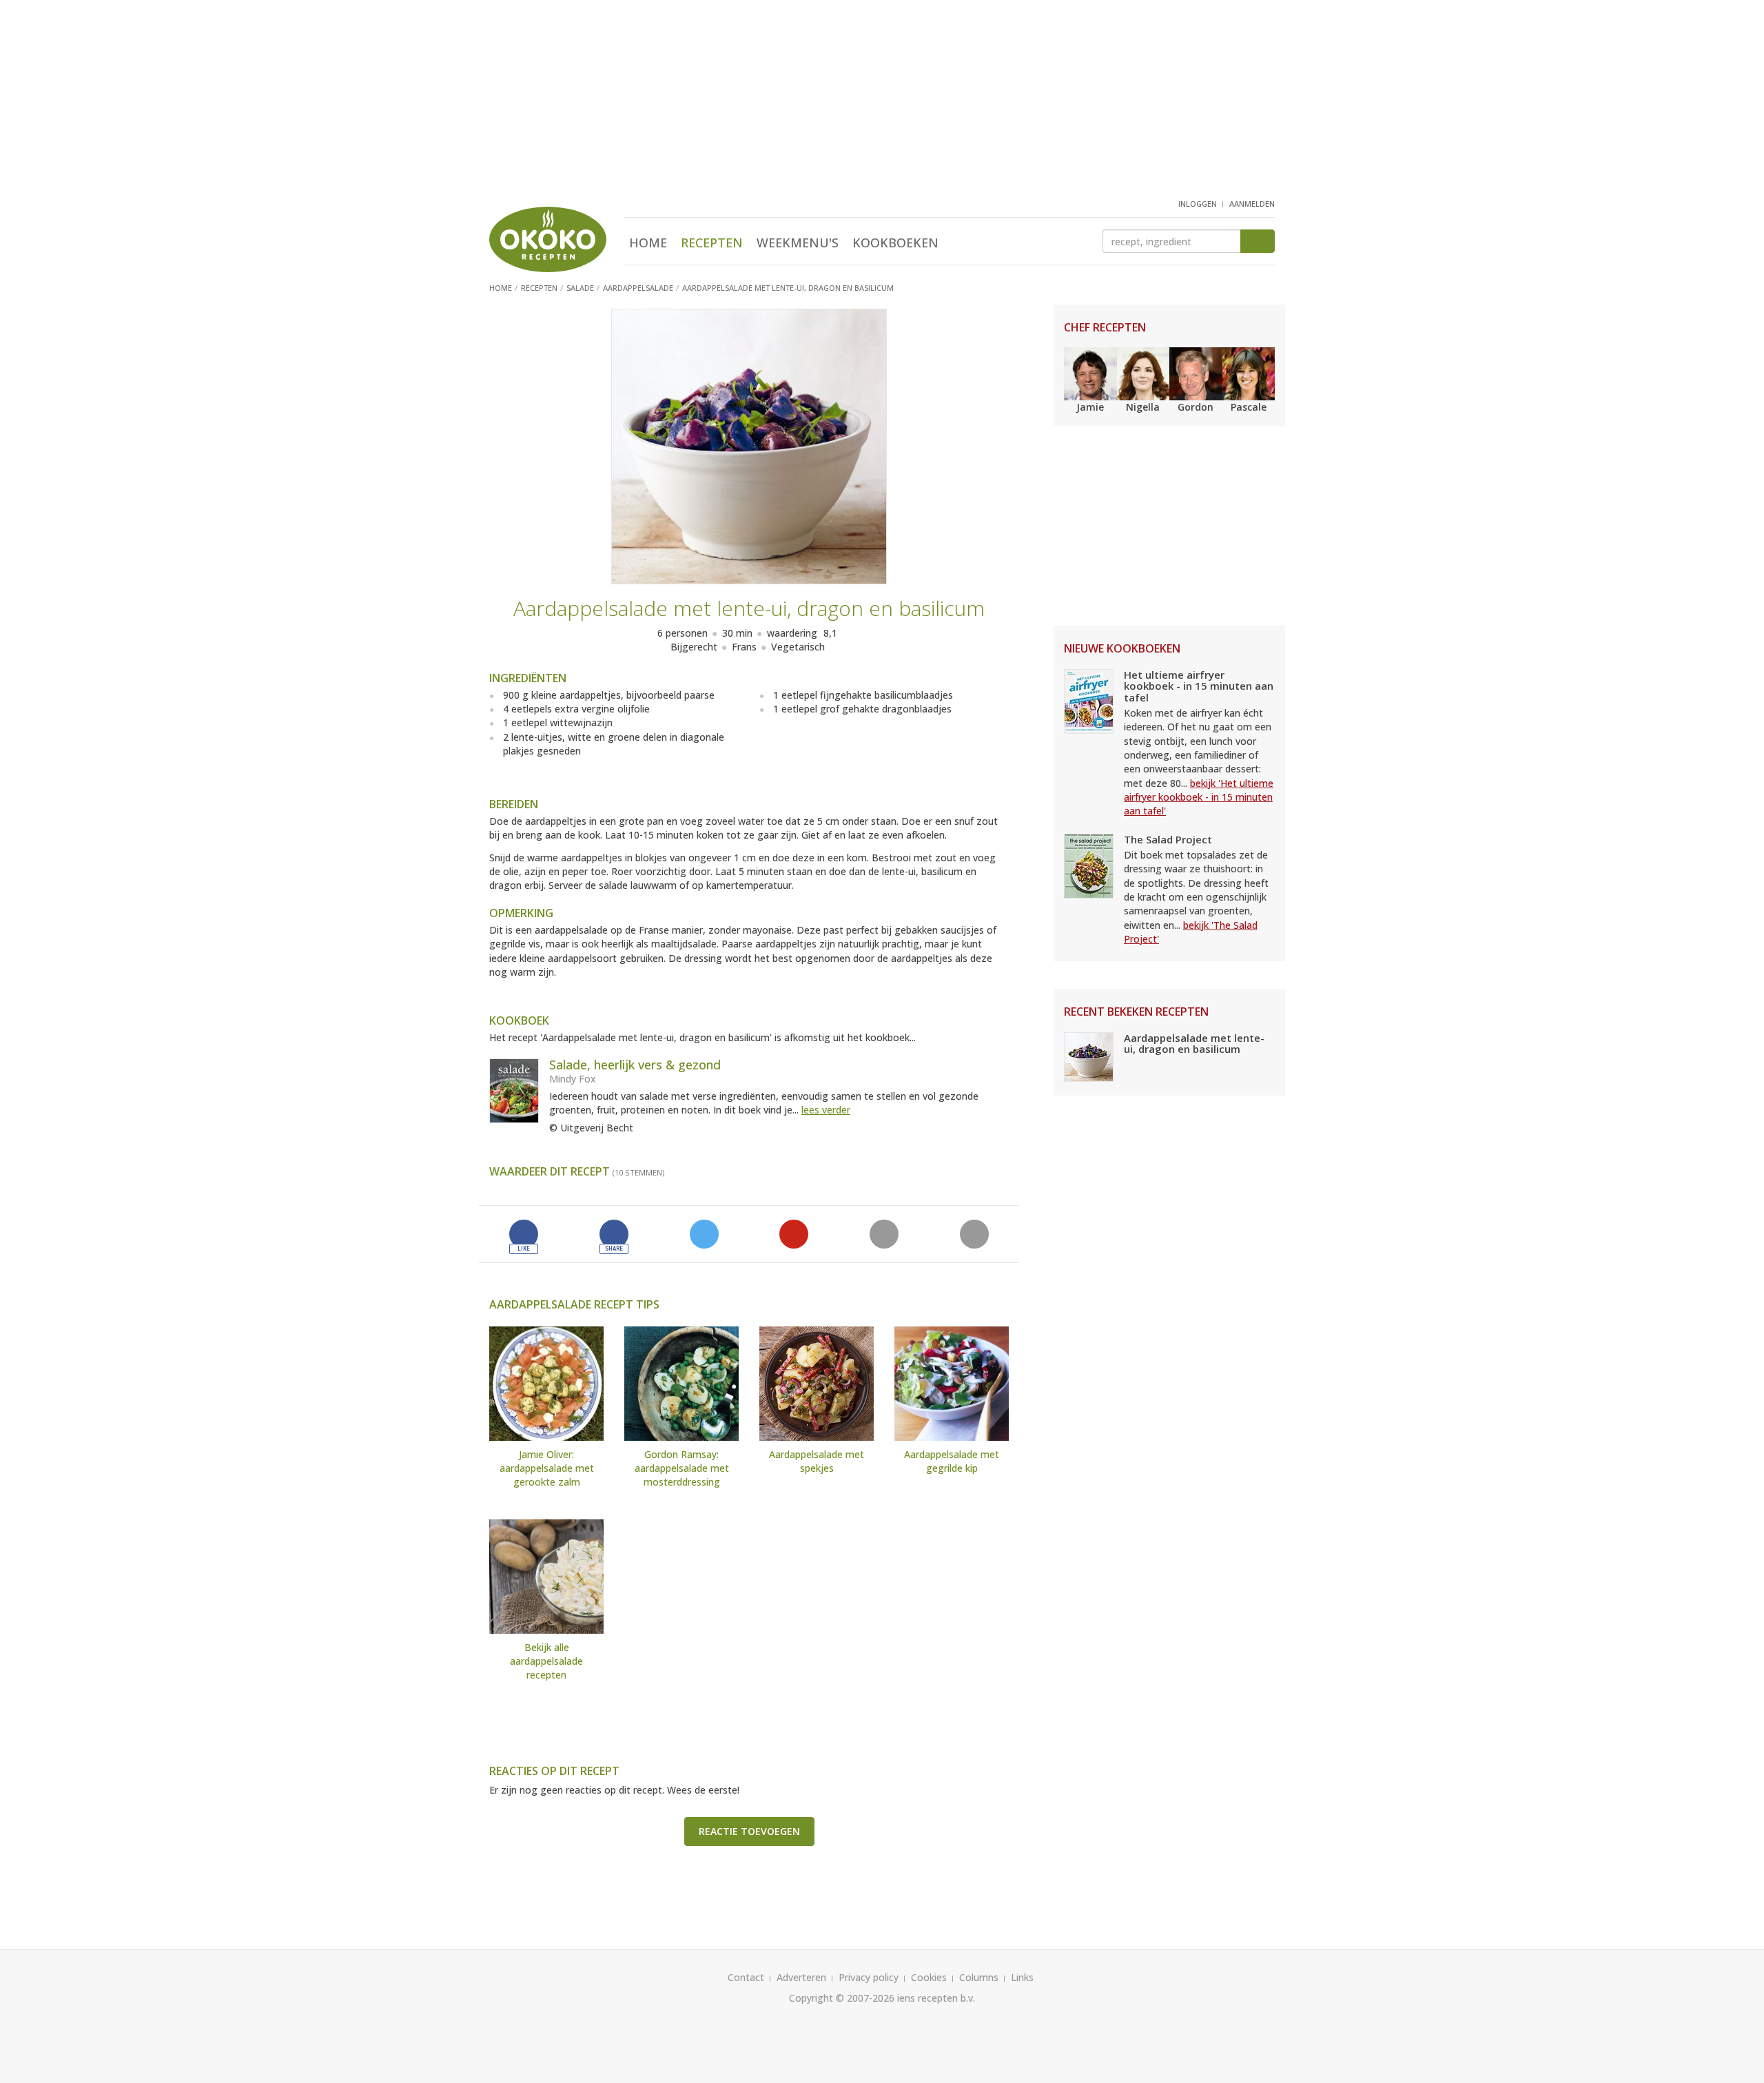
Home (648, 243)
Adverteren (801, 1977)
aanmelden (1252, 204)
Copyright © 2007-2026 (842, 1998)
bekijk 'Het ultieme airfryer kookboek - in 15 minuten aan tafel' (1199, 797)
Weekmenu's (798, 243)
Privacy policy (869, 1977)
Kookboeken (895, 243)
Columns (979, 1977)
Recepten (712, 243)
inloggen (1198, 204)
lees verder (826, 1110)
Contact (746, 1977)
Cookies (929, 1977)
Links (1022, 1977)
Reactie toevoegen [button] (749, 1831)
